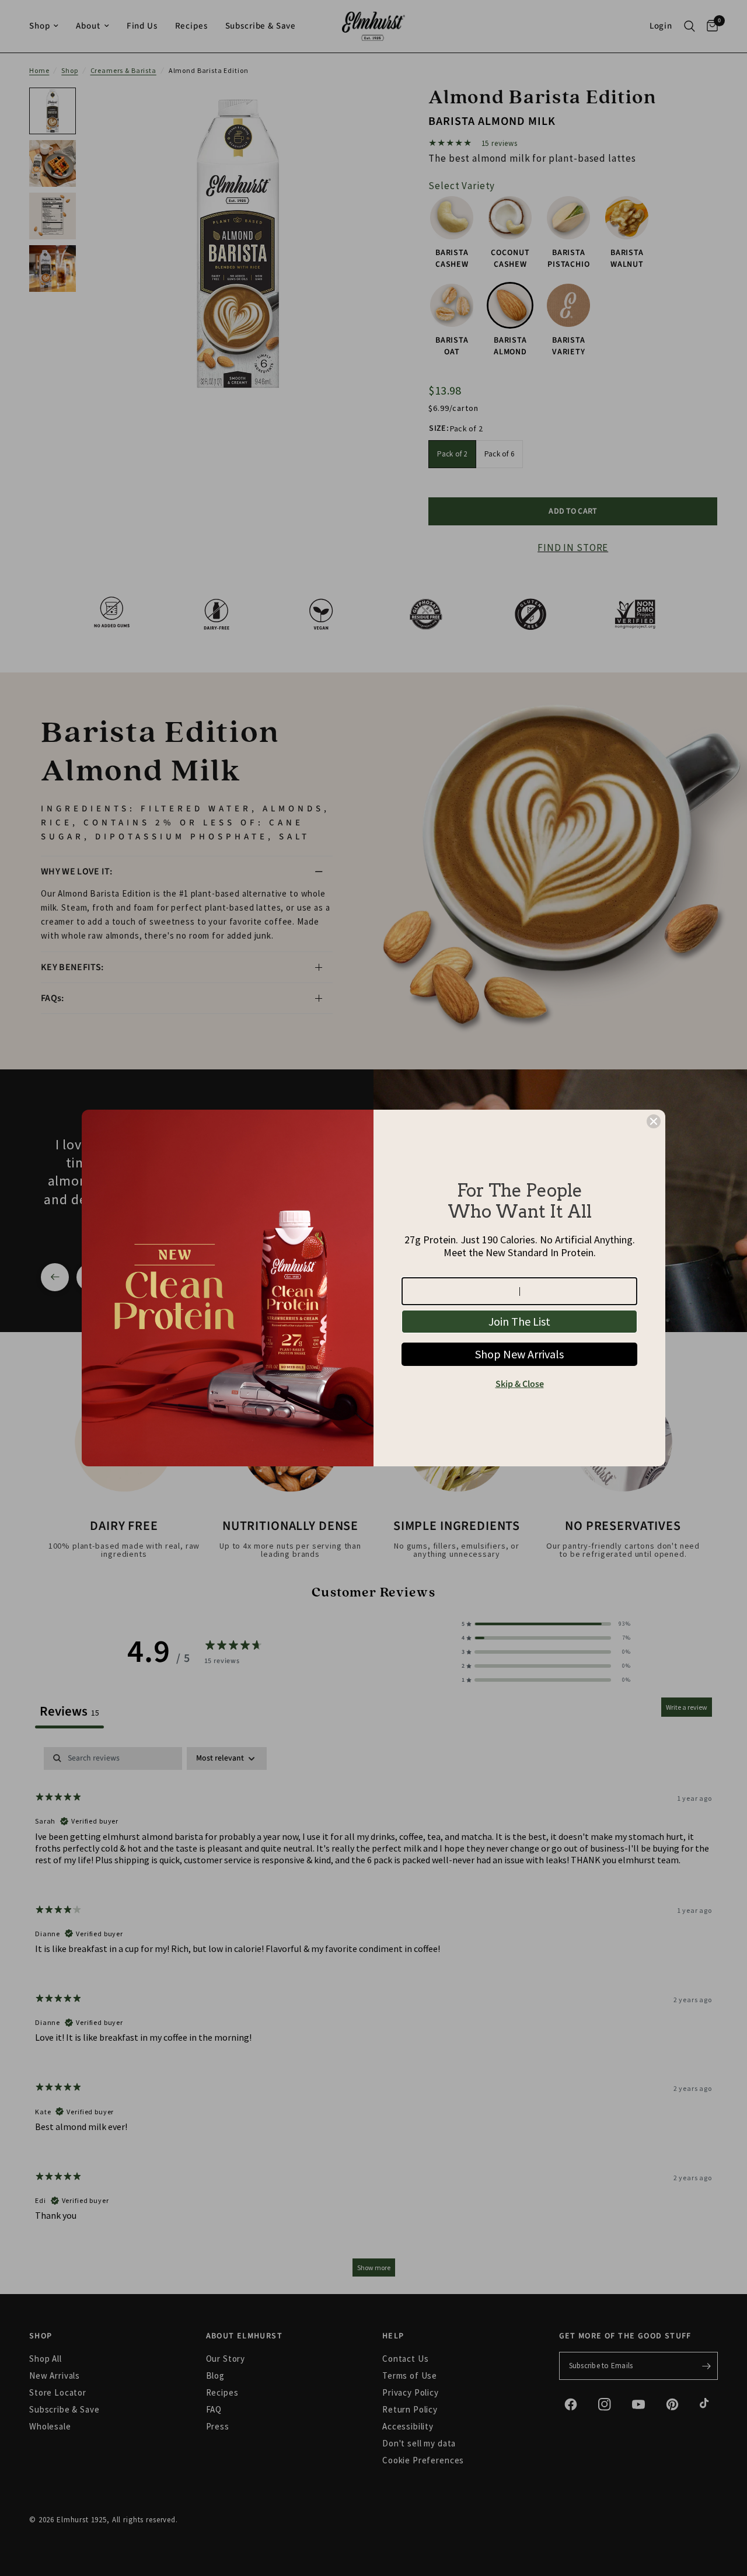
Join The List (519, 1321)
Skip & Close (520, 1384)
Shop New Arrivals (519, 1354)
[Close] (654, 1121)
